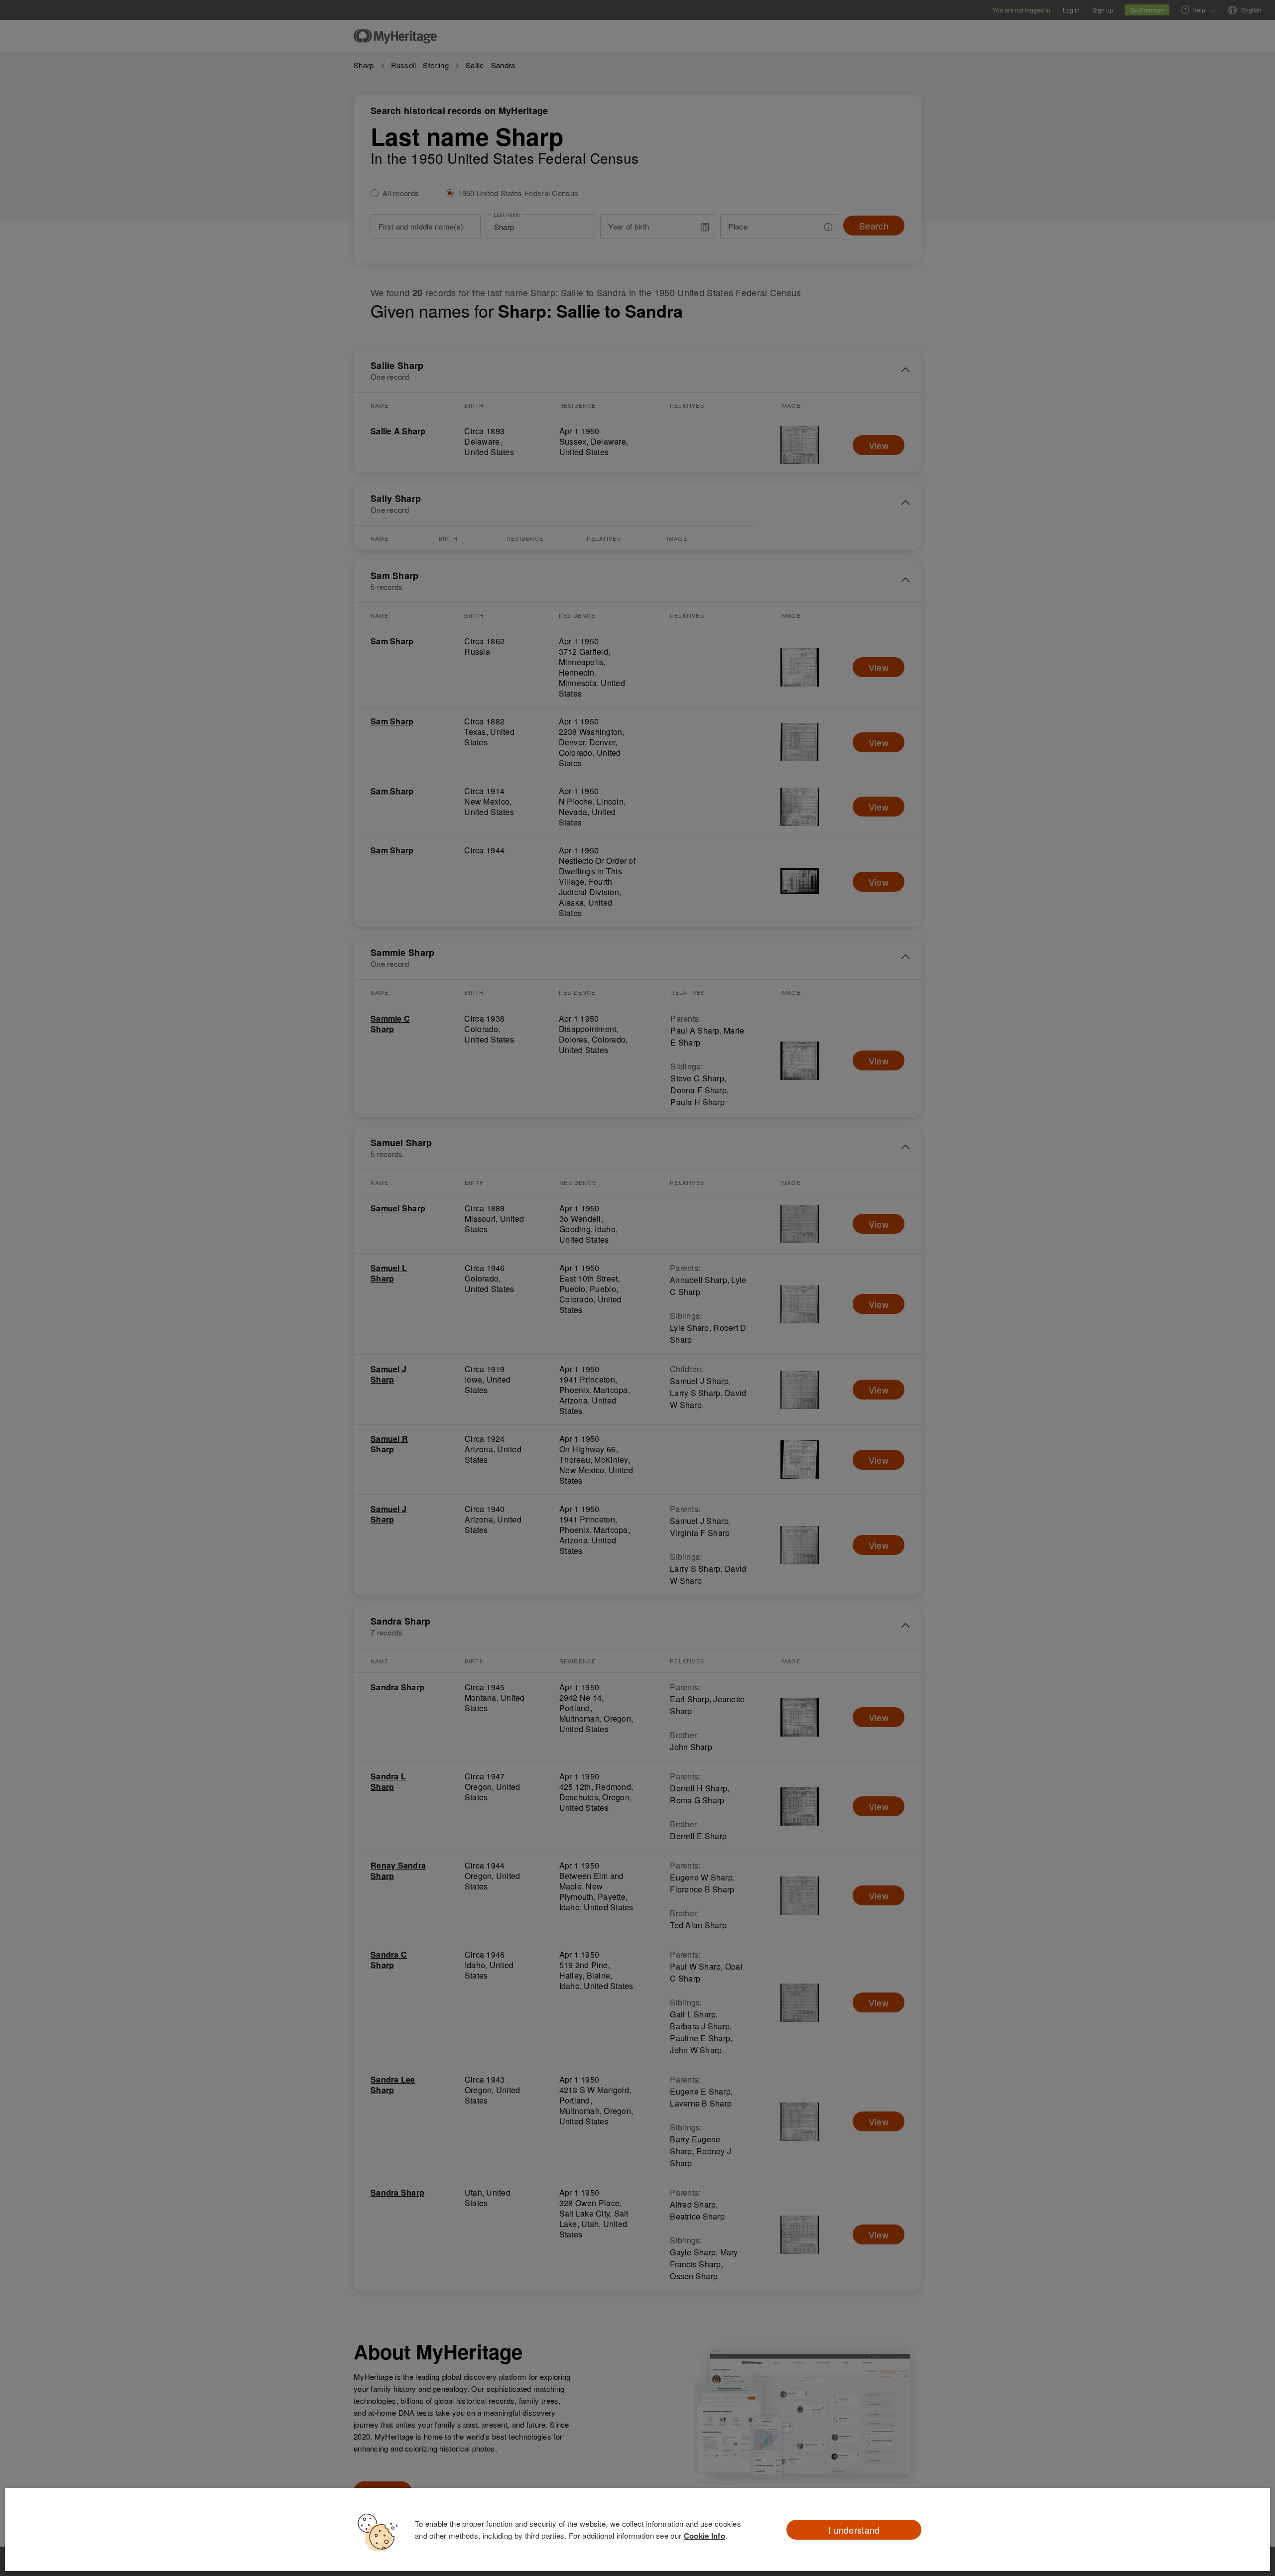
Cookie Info (704, 2536)
